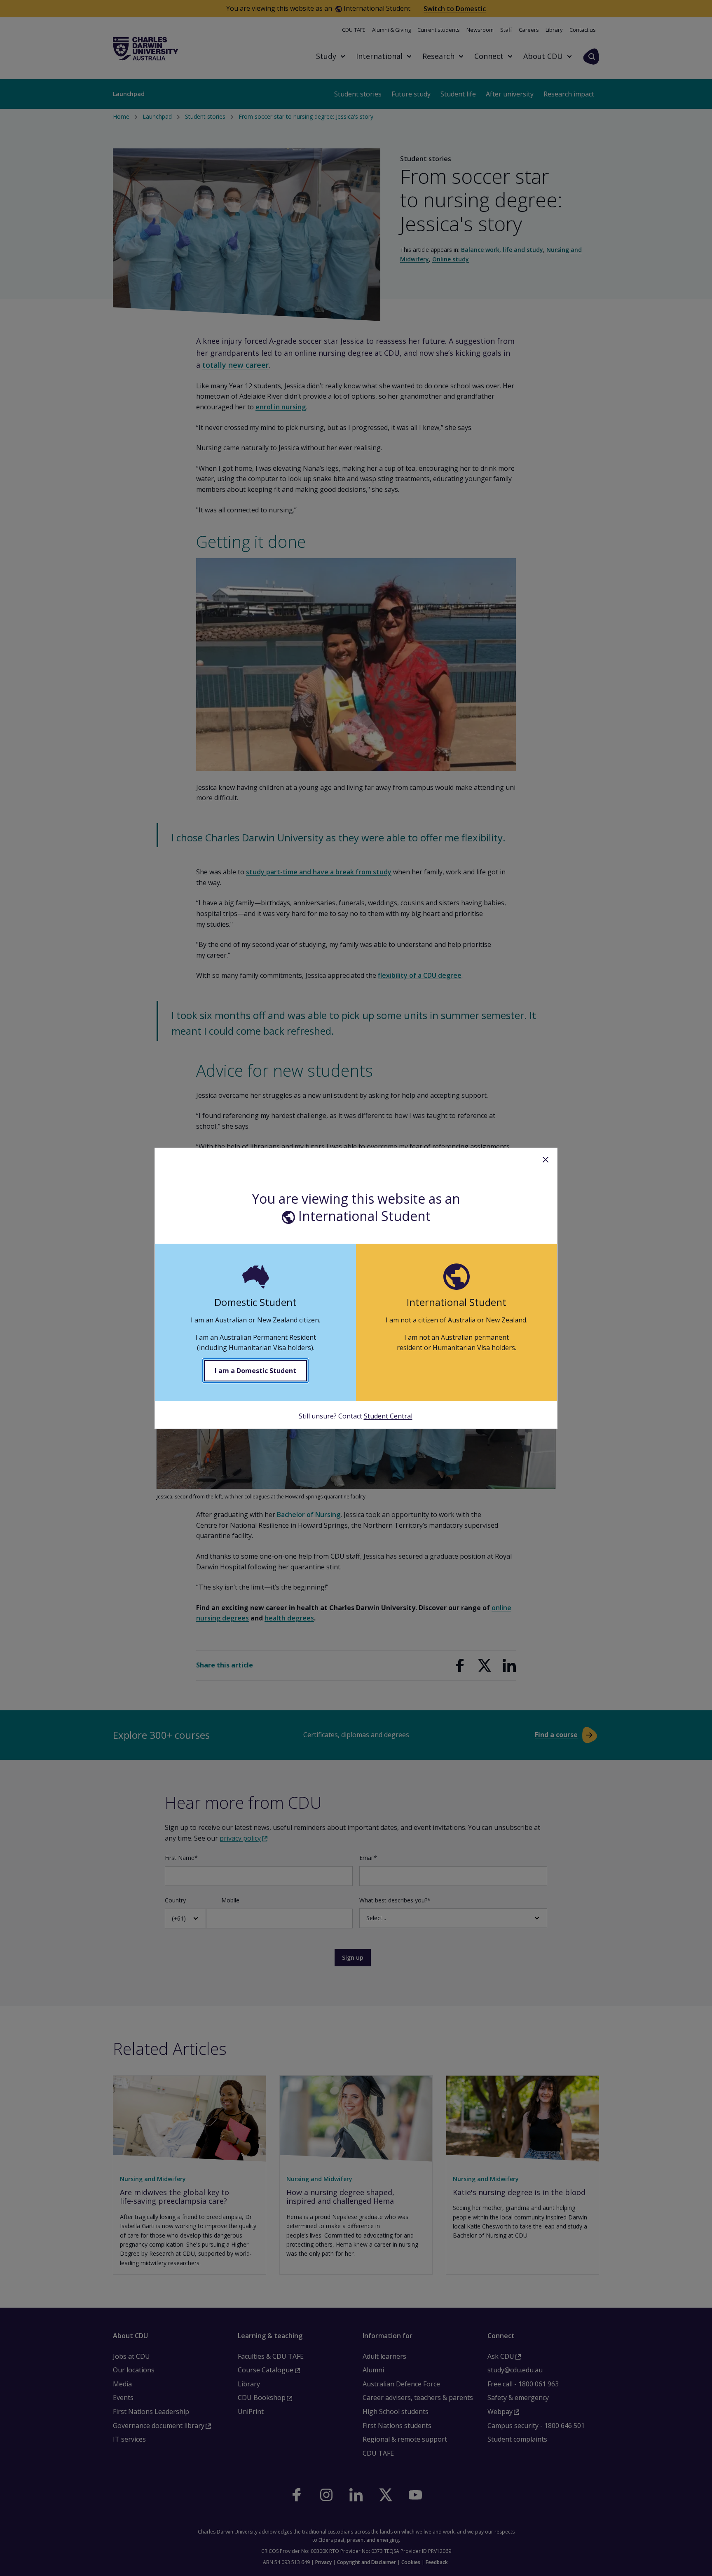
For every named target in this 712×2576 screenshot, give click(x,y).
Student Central (388, 1416)
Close (546, 1160)
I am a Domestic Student (255, 1371)
